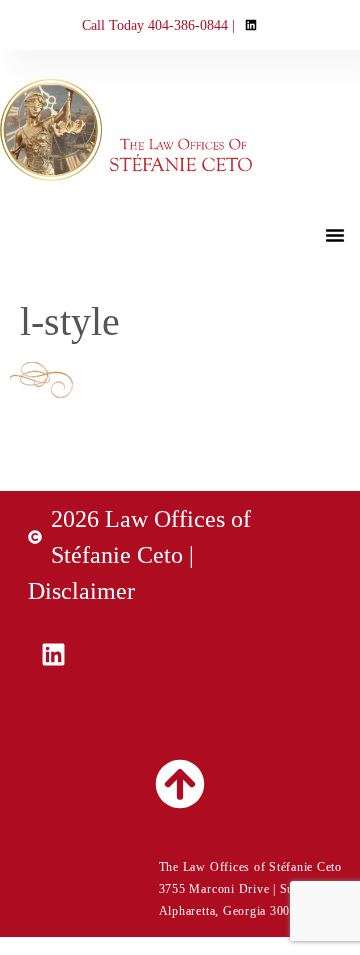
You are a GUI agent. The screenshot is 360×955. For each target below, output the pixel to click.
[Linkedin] (53, 654)
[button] (335, 235)
